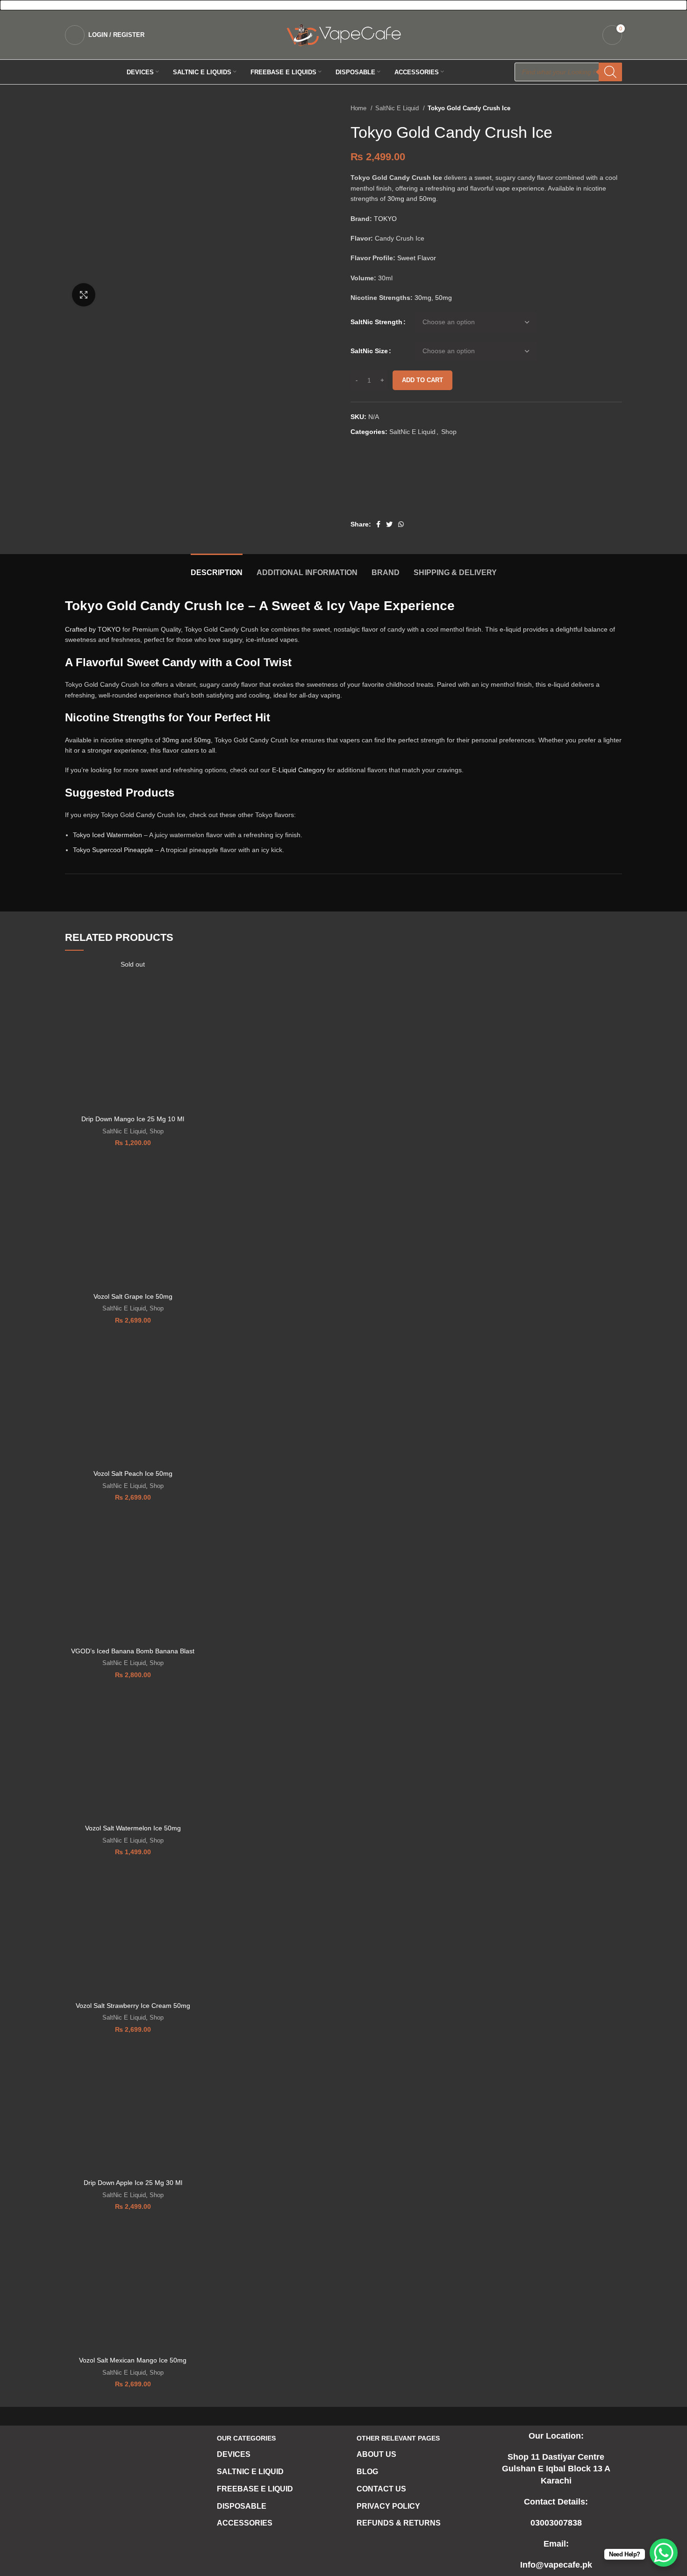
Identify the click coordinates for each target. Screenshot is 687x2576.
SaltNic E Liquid (398, 108)
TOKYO (385, 219)
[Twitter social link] (389, 524)
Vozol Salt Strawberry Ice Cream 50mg (133, 2006)
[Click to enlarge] (84, 295)
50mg (428, 199)
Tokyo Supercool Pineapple (113, 850)
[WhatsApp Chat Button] (664, 2553)
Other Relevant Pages (398, 2438)
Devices (234, 2454)
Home (359, 108)
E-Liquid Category (299, 770)
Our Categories (246, 2438)
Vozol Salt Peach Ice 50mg (133, 1473)
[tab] (217, 568)
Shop (449, 432)
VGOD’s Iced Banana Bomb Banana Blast (133, 1651)
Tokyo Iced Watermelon (107, 835)
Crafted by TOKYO (93, 629)
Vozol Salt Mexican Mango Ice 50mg (133, 2360)
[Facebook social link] (378, 524)
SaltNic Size (369, 351)
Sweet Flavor (417, 258)
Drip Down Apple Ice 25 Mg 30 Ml (133, 2183)
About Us (376, 2454)
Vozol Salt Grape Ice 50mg (133, 1296)
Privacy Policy (388, 2506)
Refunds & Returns (399, 2523)
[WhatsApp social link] (401, 524)
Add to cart (422, 380)
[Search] (610, 72)
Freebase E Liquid (255, 2489)
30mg (396, 199)
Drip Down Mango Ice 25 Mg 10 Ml (133, 1119)
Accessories (245, 2523)
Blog (367, 2472)
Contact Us (381, 2489)
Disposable (242, 2506)
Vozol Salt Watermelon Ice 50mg (133, 1828)
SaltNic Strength (376, 322)
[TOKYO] (386, 483)
